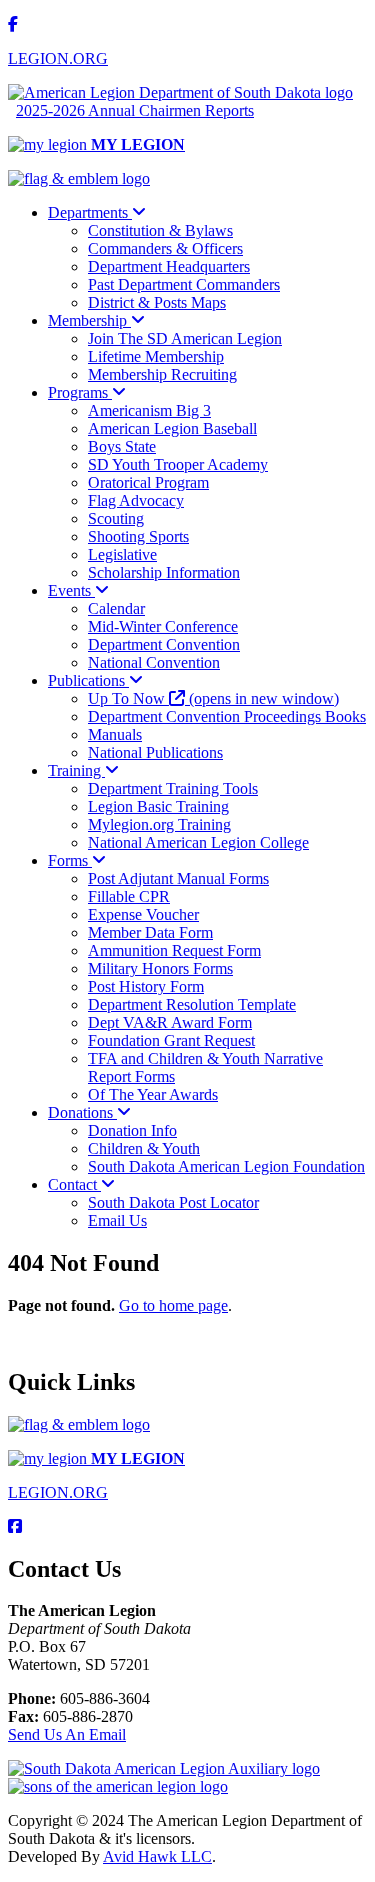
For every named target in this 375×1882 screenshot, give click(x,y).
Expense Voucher (143, 914)
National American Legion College (198, 842)
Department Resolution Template (192, 1004)
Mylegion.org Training (159, 824)
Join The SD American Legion (185, 338)
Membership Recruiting (162, 374)
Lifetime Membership (156, 356)
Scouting (116, 518)
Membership (89, 320)
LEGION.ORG (58, 58)
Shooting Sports (138, 536)
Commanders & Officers (165, 248)
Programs (80, 392)
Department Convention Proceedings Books (227, 716)
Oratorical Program (148, 482)
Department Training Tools (173, 788)
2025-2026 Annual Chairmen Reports (135, 110)
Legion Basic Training (158, 806)
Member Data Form (150, 932)
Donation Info (132, 1130)
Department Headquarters (169, 266)
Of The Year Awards (153, 1094)
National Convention (154, 662)
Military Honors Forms (160, 968)
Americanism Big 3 (149, 410)
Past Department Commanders (184, 284)
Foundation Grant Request (171, 1040)
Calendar (116, 608)
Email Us (117, 1220)
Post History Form (146, 986)
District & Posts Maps (157, 302)
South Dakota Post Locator (173, 1202)
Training (76, 770)
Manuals (115, 734)
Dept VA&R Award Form (170, 1022)
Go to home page (173, 1305)
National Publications (155, 752)
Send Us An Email (67, 1734)
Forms (70, 860)
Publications (88, 680)
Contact (74, 1184)
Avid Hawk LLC (157, 1856)
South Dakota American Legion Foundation (226, 1166)
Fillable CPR (129, 896)
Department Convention (164, 644)
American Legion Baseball (172, 428)
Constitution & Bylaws (160, 230)
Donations (82, 1112)
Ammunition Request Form (174, 950)
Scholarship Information (164, 572)
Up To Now (213, 698)
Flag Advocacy (136, 500)
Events (71, 590)
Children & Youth (144, 1148)
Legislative (122, 554)
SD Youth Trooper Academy (178, 464)
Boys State (122, 446)
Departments (90, 212)
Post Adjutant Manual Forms (178, 878)
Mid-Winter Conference (163, 626)
